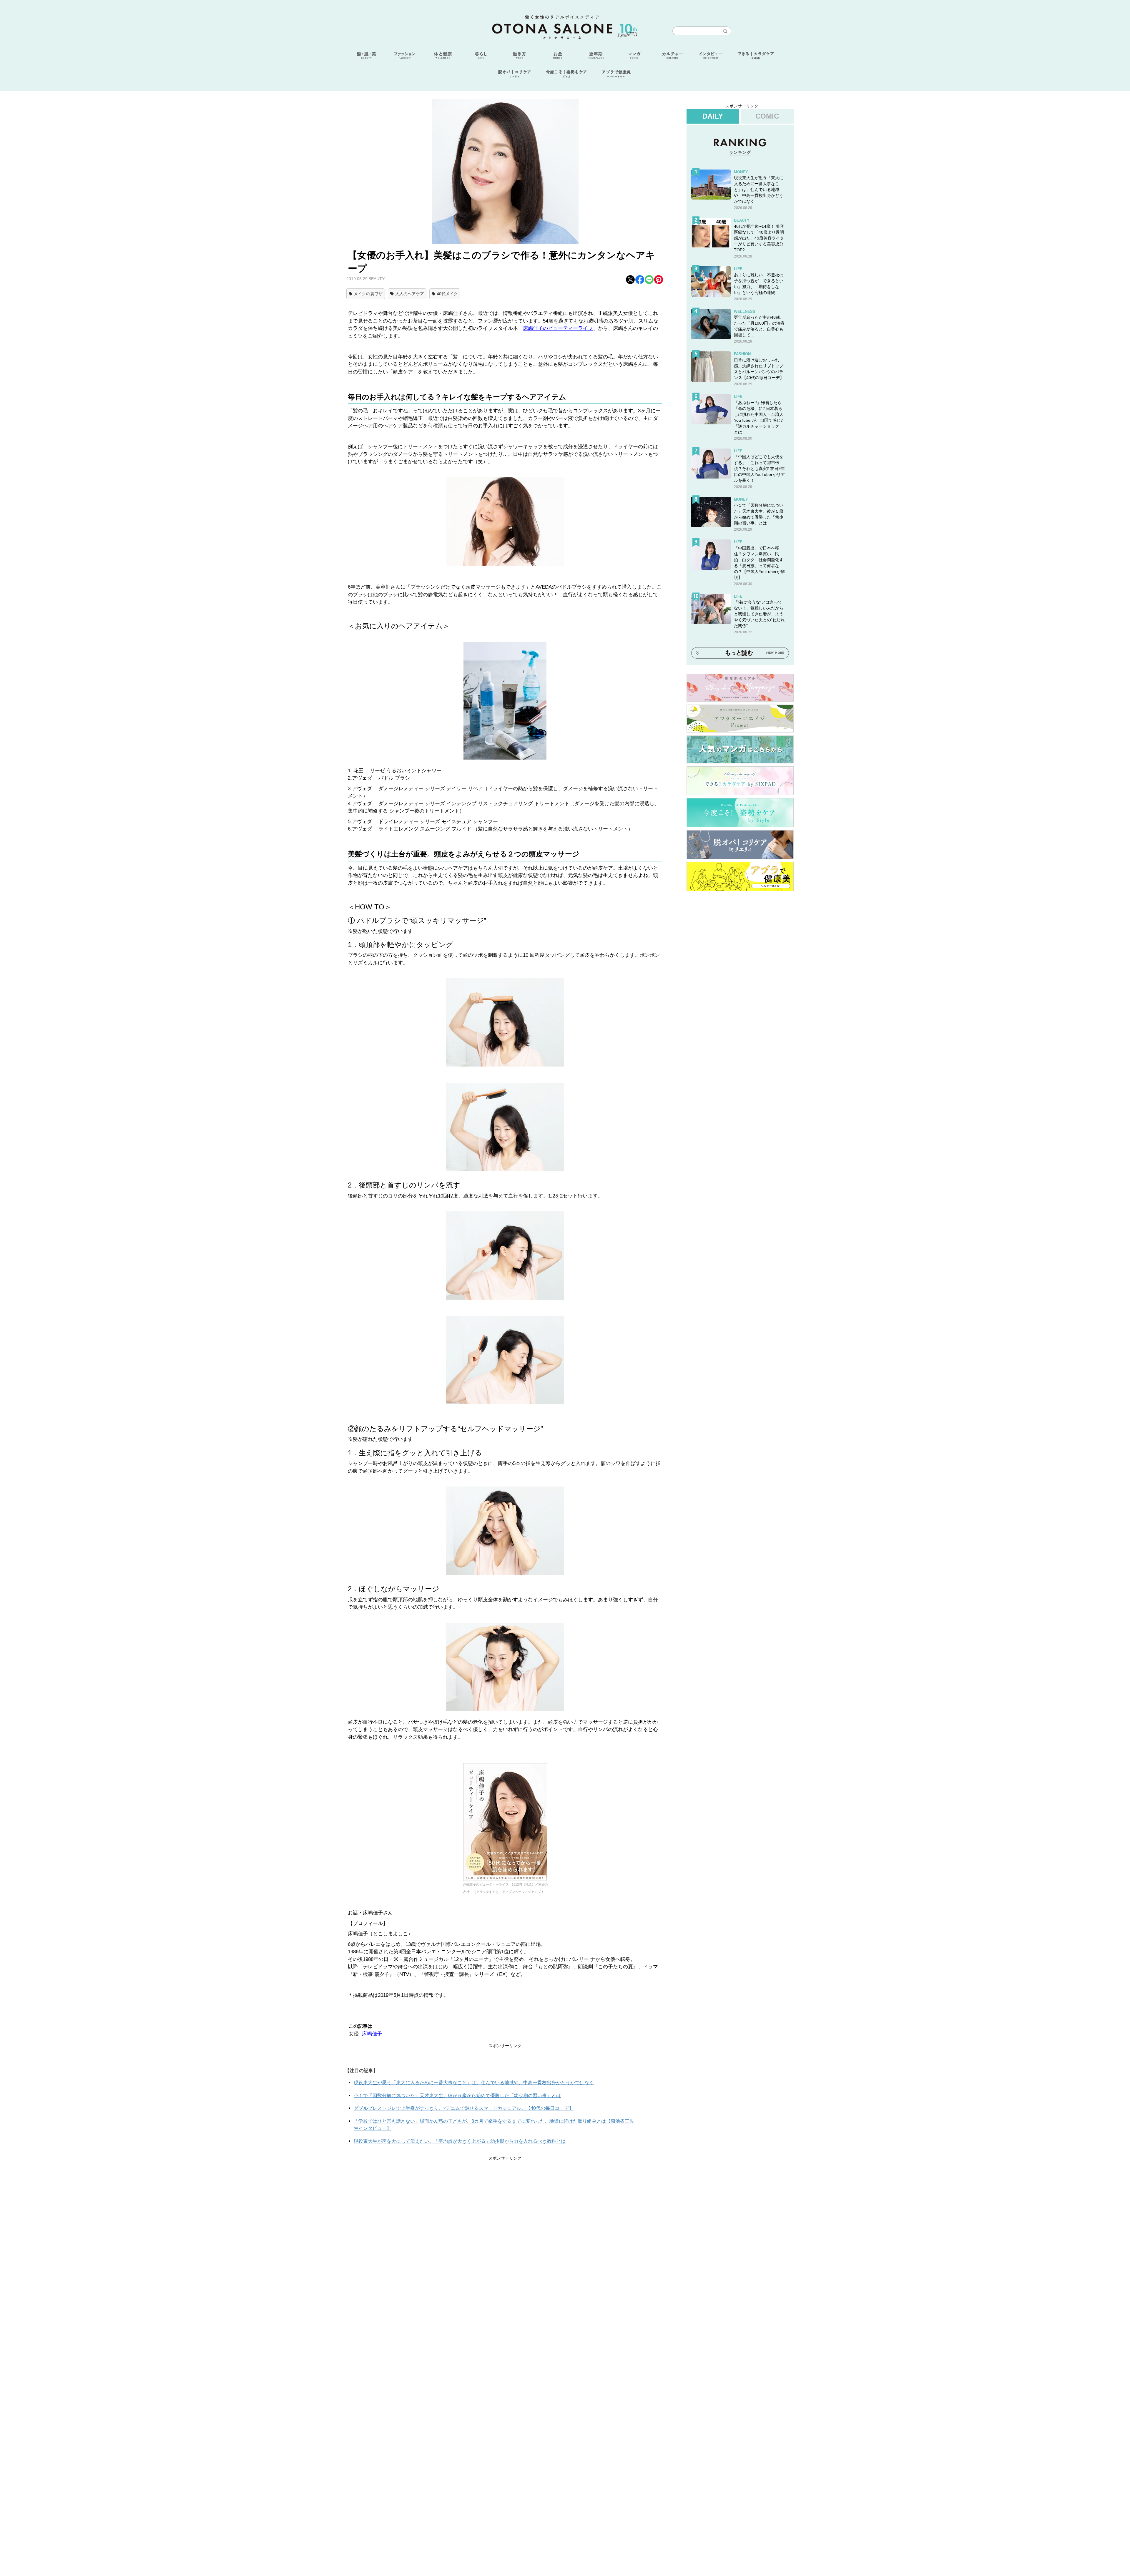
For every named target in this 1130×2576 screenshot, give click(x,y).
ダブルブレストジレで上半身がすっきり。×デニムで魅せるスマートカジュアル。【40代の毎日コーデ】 (464, 2108)
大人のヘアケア (410, 294)
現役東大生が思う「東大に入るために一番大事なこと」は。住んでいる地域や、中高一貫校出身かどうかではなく (474, 2083)
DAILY (713, 116)
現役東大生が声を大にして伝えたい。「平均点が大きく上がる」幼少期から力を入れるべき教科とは (460, 2141)
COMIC (767, 116)
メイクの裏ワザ (368, 294)
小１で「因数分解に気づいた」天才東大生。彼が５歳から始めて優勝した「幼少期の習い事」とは (457, 2096)
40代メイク (447, 294)
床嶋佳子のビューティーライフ (558, 328)
